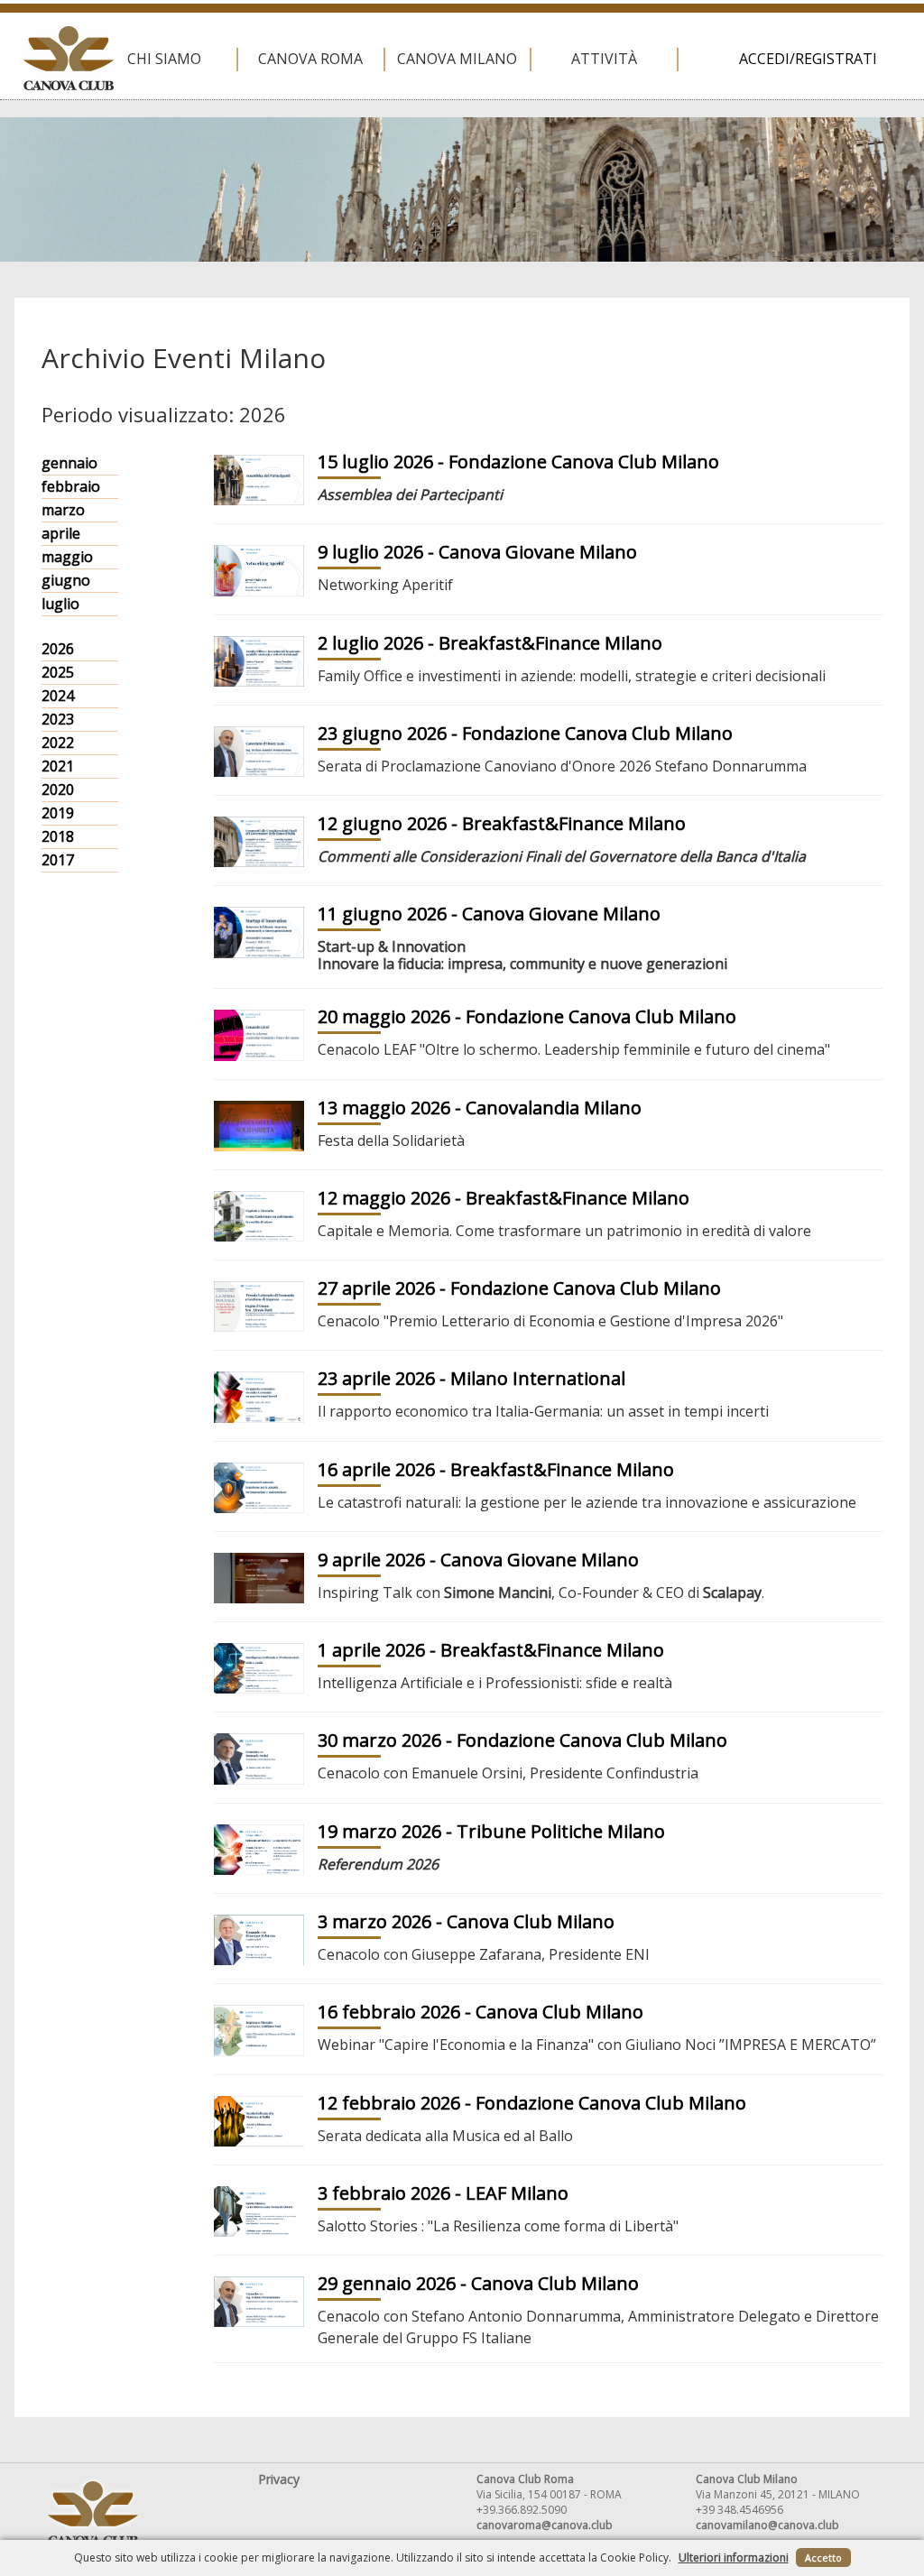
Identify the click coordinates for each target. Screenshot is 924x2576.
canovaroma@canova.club (545, 2525)
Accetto (823, 2558)
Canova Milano (457, 59)
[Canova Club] (69, 58)
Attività (604, 59)
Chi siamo (164, 59)
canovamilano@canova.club (767, 2525)
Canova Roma (310, 59)
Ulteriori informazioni (734, 2558)
